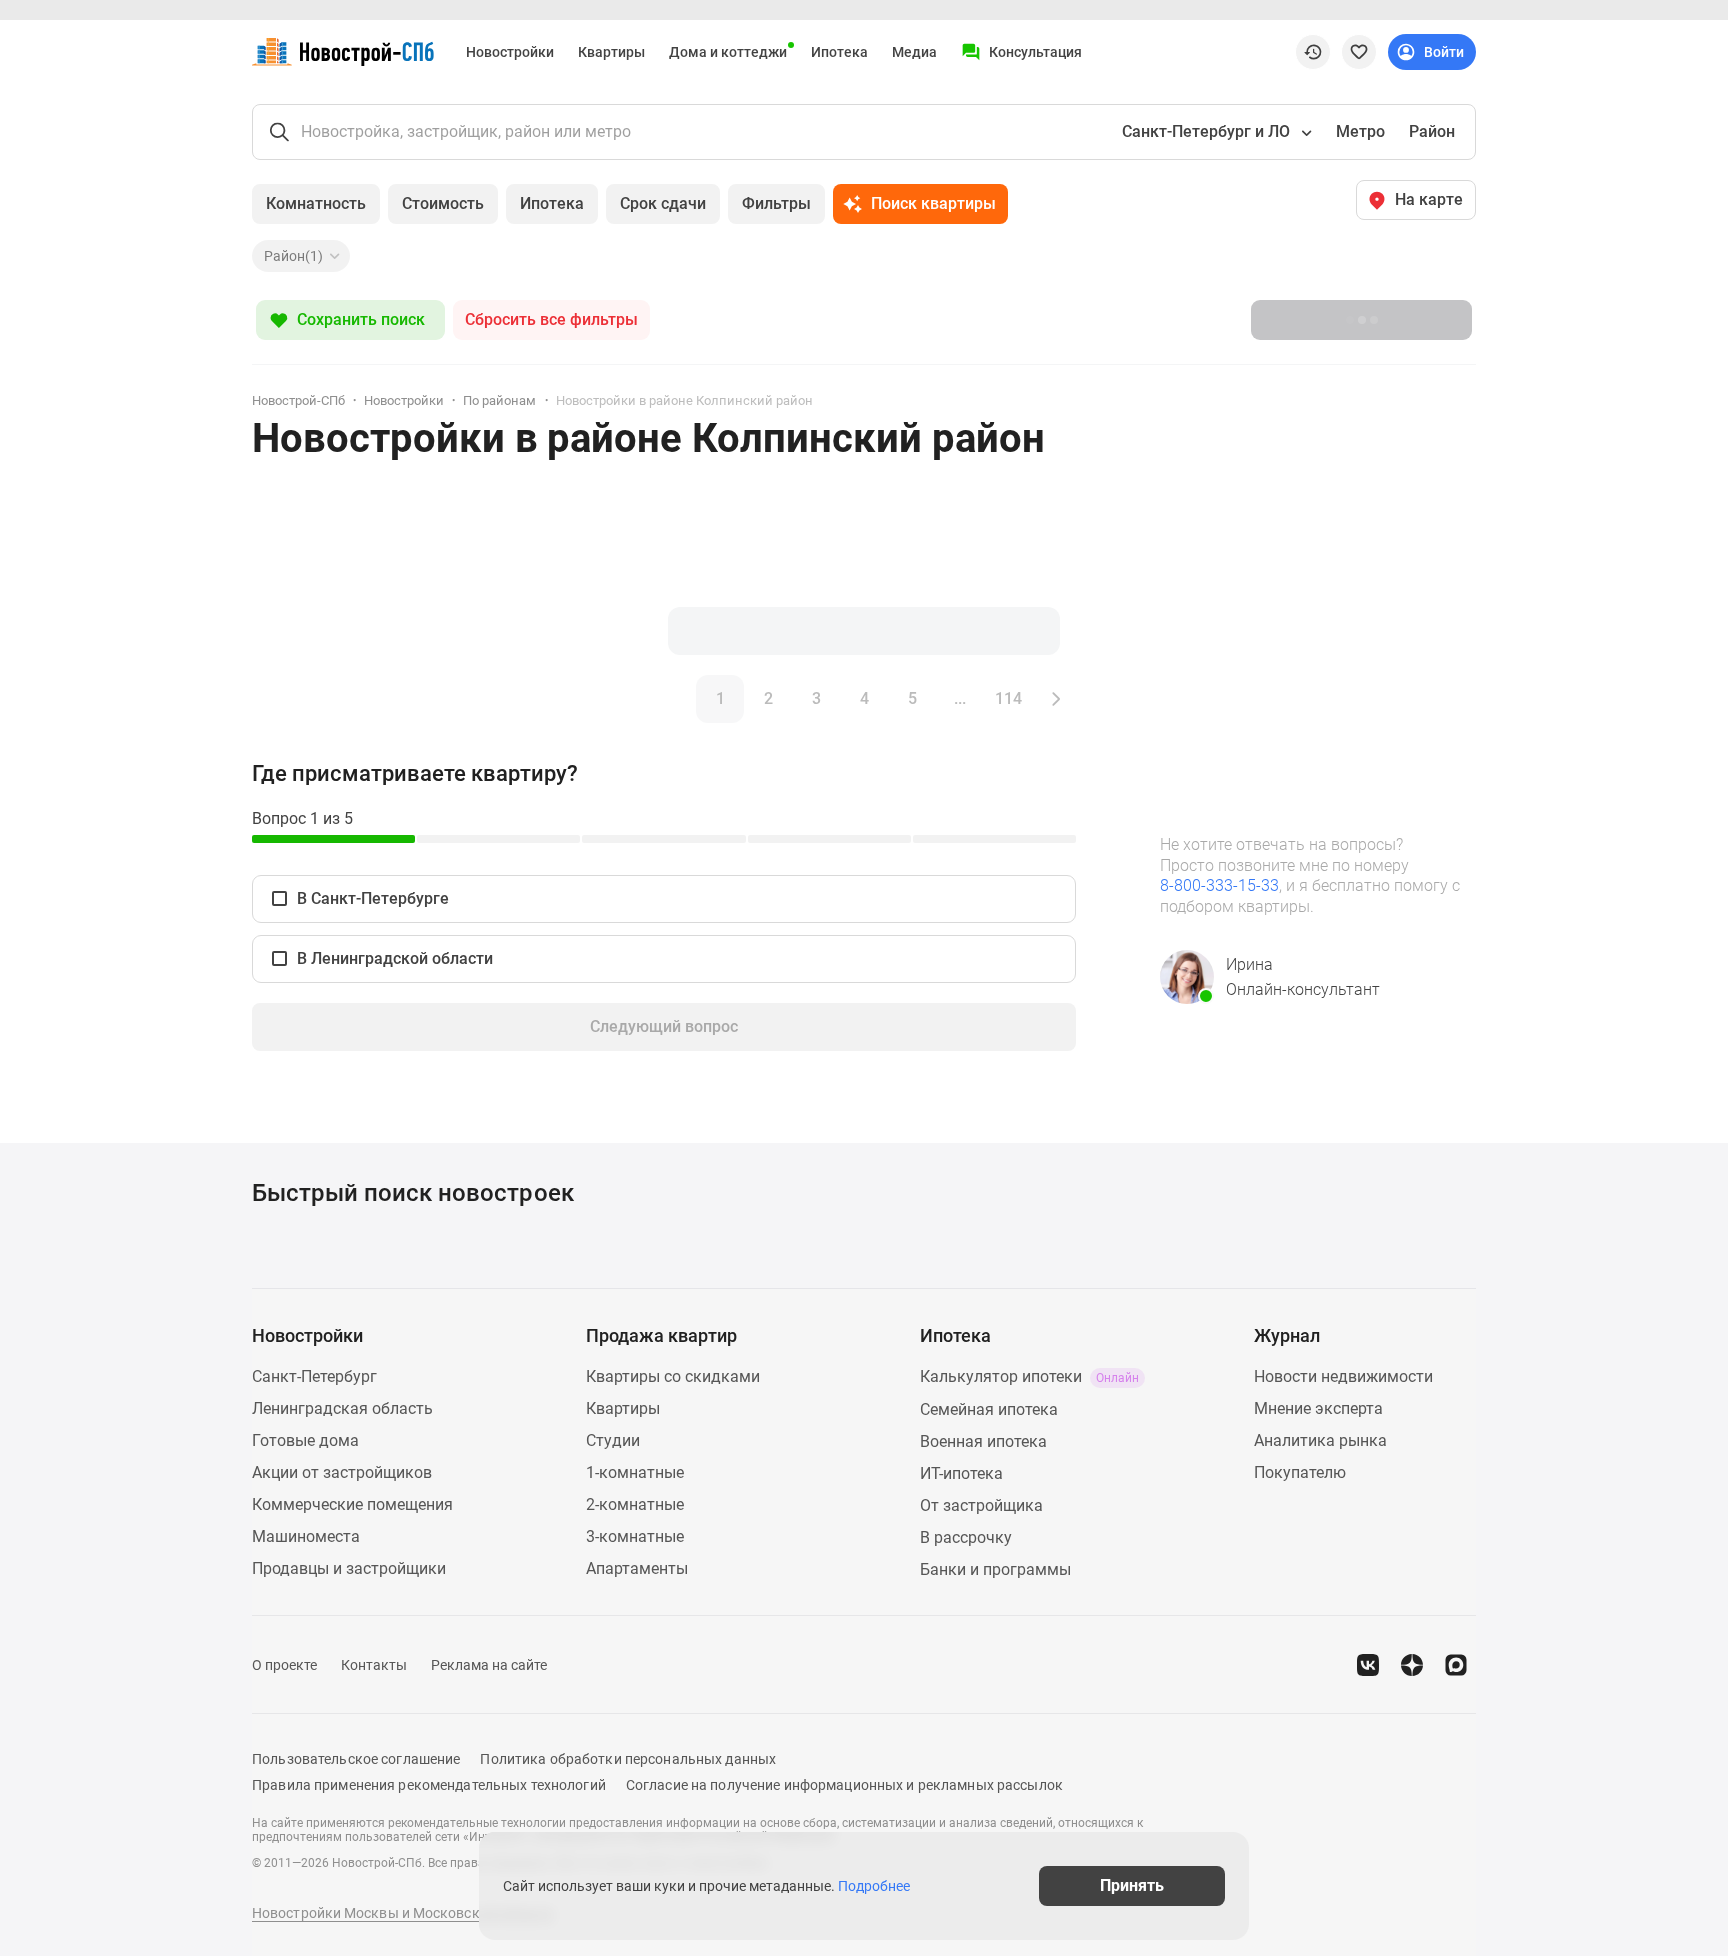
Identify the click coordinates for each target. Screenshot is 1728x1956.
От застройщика (981, 1505)
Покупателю (1300, 1472)
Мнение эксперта (1318, 1408)
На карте (1429, 199)
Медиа (914, 52)
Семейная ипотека (989, 1409)
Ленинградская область (342, 1408)
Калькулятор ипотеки (1029, 1376)
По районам (499, 400)
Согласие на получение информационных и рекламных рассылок (844, 1785)
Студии (613, 1440)
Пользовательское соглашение (356, 1759)
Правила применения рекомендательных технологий (429, 1785)
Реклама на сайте (489, 1665)
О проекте (284, 1665)
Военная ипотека (983, 1441)
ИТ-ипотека (961, 1473)
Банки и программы (995, 1569)
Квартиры (611, 52)
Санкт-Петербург (314, 1376)
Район (1432, 131)
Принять (1132, 1885)
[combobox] (1215, 132)
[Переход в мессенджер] (1456, 1665)
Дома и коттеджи (728, 52)
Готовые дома (305, 1440)
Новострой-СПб (298, 400)
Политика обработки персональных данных (628, 1759)
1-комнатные (635, 1472)
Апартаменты (637, 1568)
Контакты (374, 1665)
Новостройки (510, 52)
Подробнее (874, 1886)
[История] (1313, 52)
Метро (1360, 131)
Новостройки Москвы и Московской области (403, 1913)
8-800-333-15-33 (1219, 885)
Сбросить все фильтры (551, 319)
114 (1008, 698)
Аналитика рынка (1320, 1440)
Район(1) (293, 256)
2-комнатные (635, 1504)
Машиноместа (306, 1536)
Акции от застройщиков (342, 1472)
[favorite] (1359, 52)
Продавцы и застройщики (349, 1568)
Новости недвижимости (1343, 1376)
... (960, 698)
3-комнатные (635, 1536)
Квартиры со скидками (673, 1376)
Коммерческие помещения (352, 1504)
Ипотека (839, 52)
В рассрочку (966, 1537)
